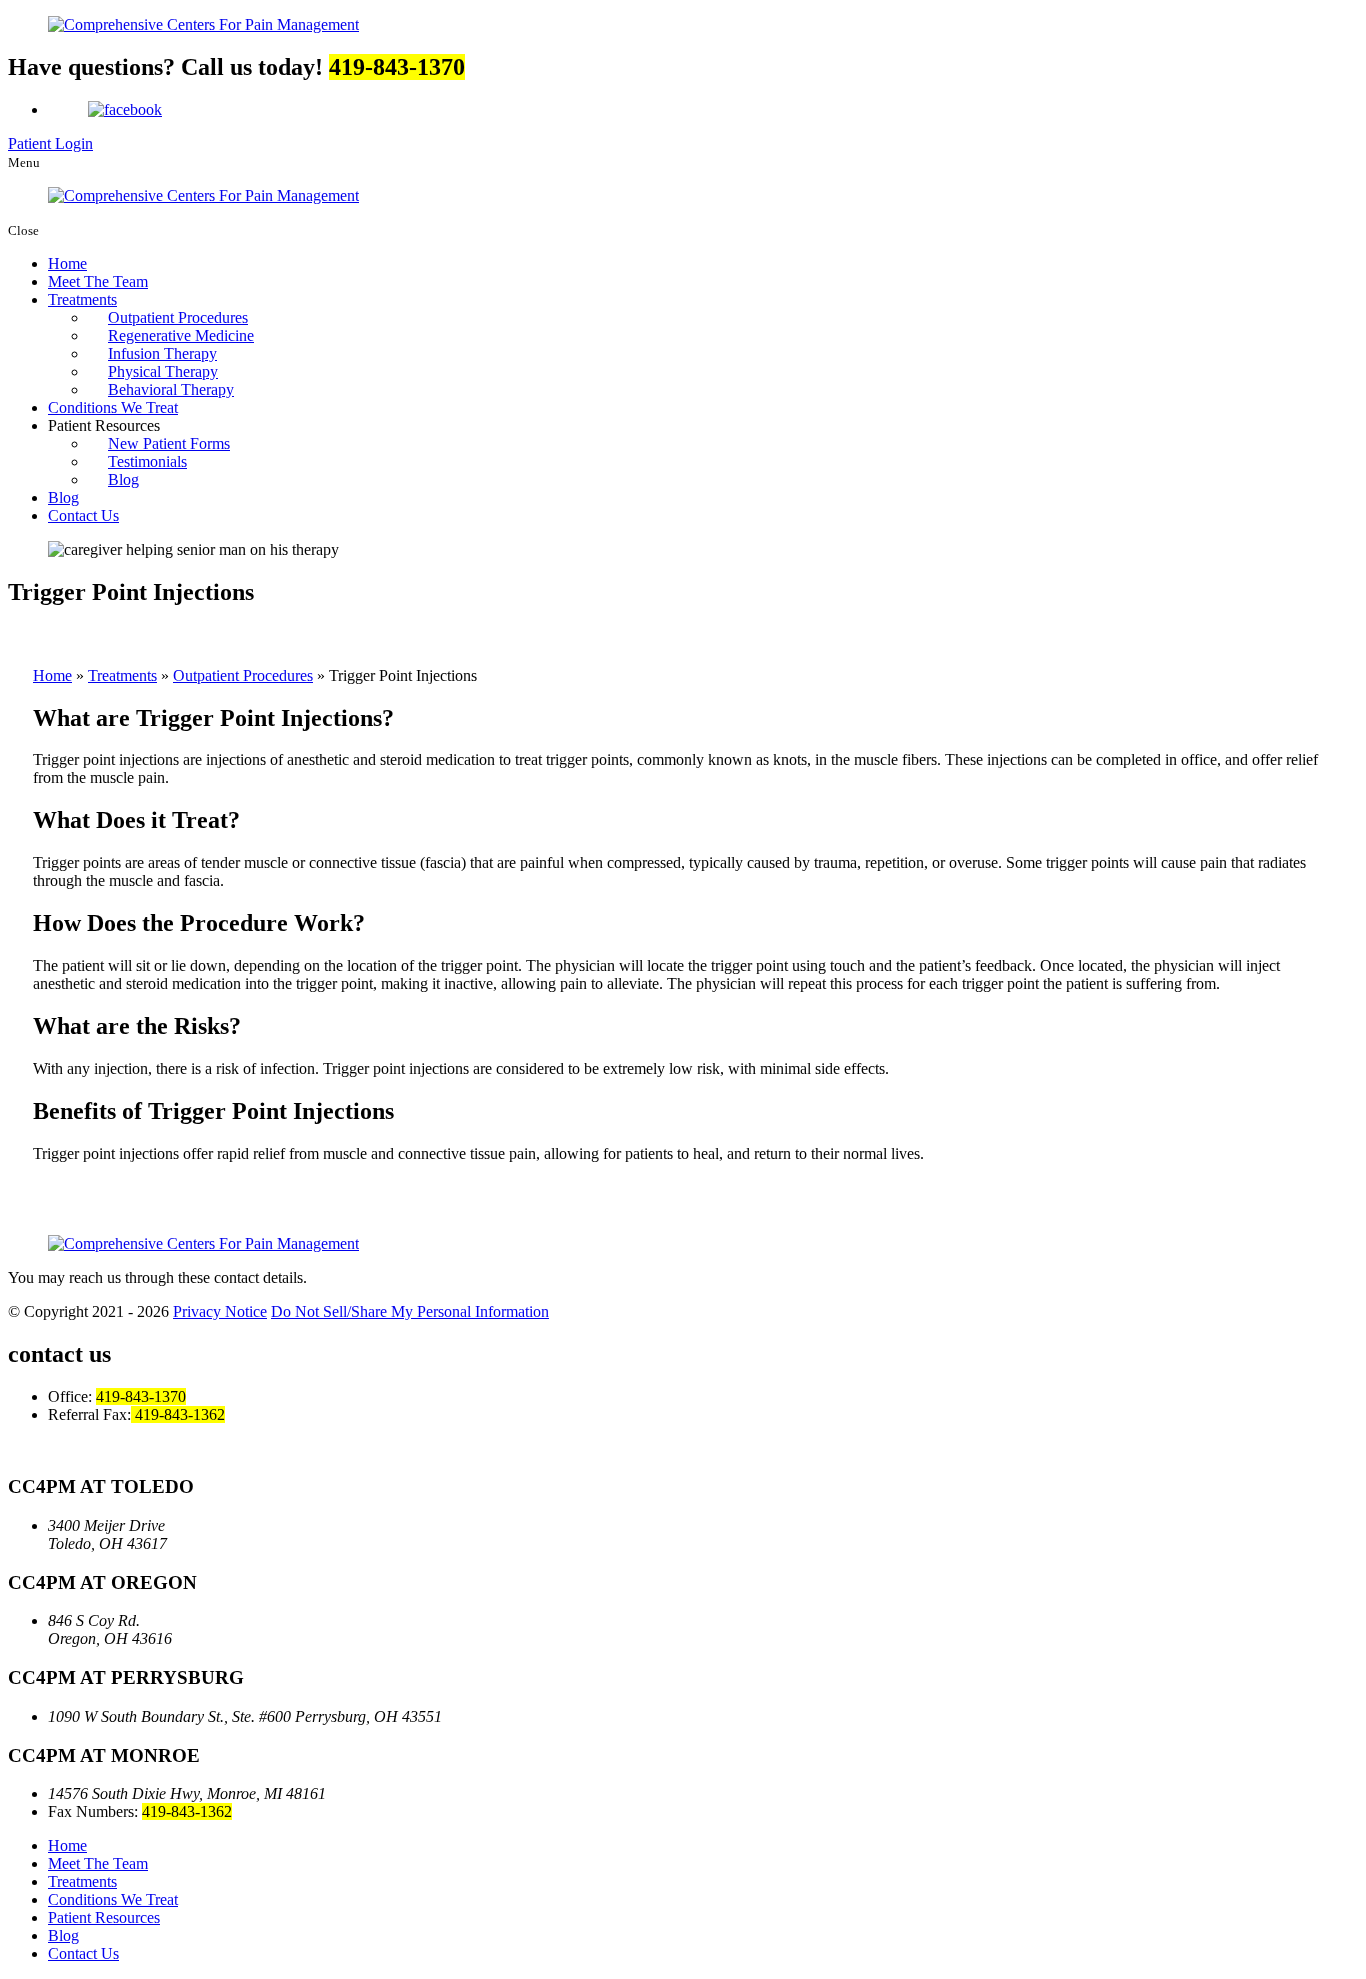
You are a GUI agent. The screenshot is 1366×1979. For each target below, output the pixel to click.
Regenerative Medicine (181, 335)
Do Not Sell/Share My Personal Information (410, 1311)
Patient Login (50, 143)
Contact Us (83, 515)
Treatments (82, 299)
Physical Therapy (163, 371)
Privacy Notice (220, 1311)
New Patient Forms (169, 443)
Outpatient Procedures (178, 317)
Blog (123, 479)
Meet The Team (98, 281)
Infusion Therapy (162, 353)
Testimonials (147, 461)
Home (67, 263)
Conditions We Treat (113, 407)
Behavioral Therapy (171, 389)
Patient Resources (104, 1917)
